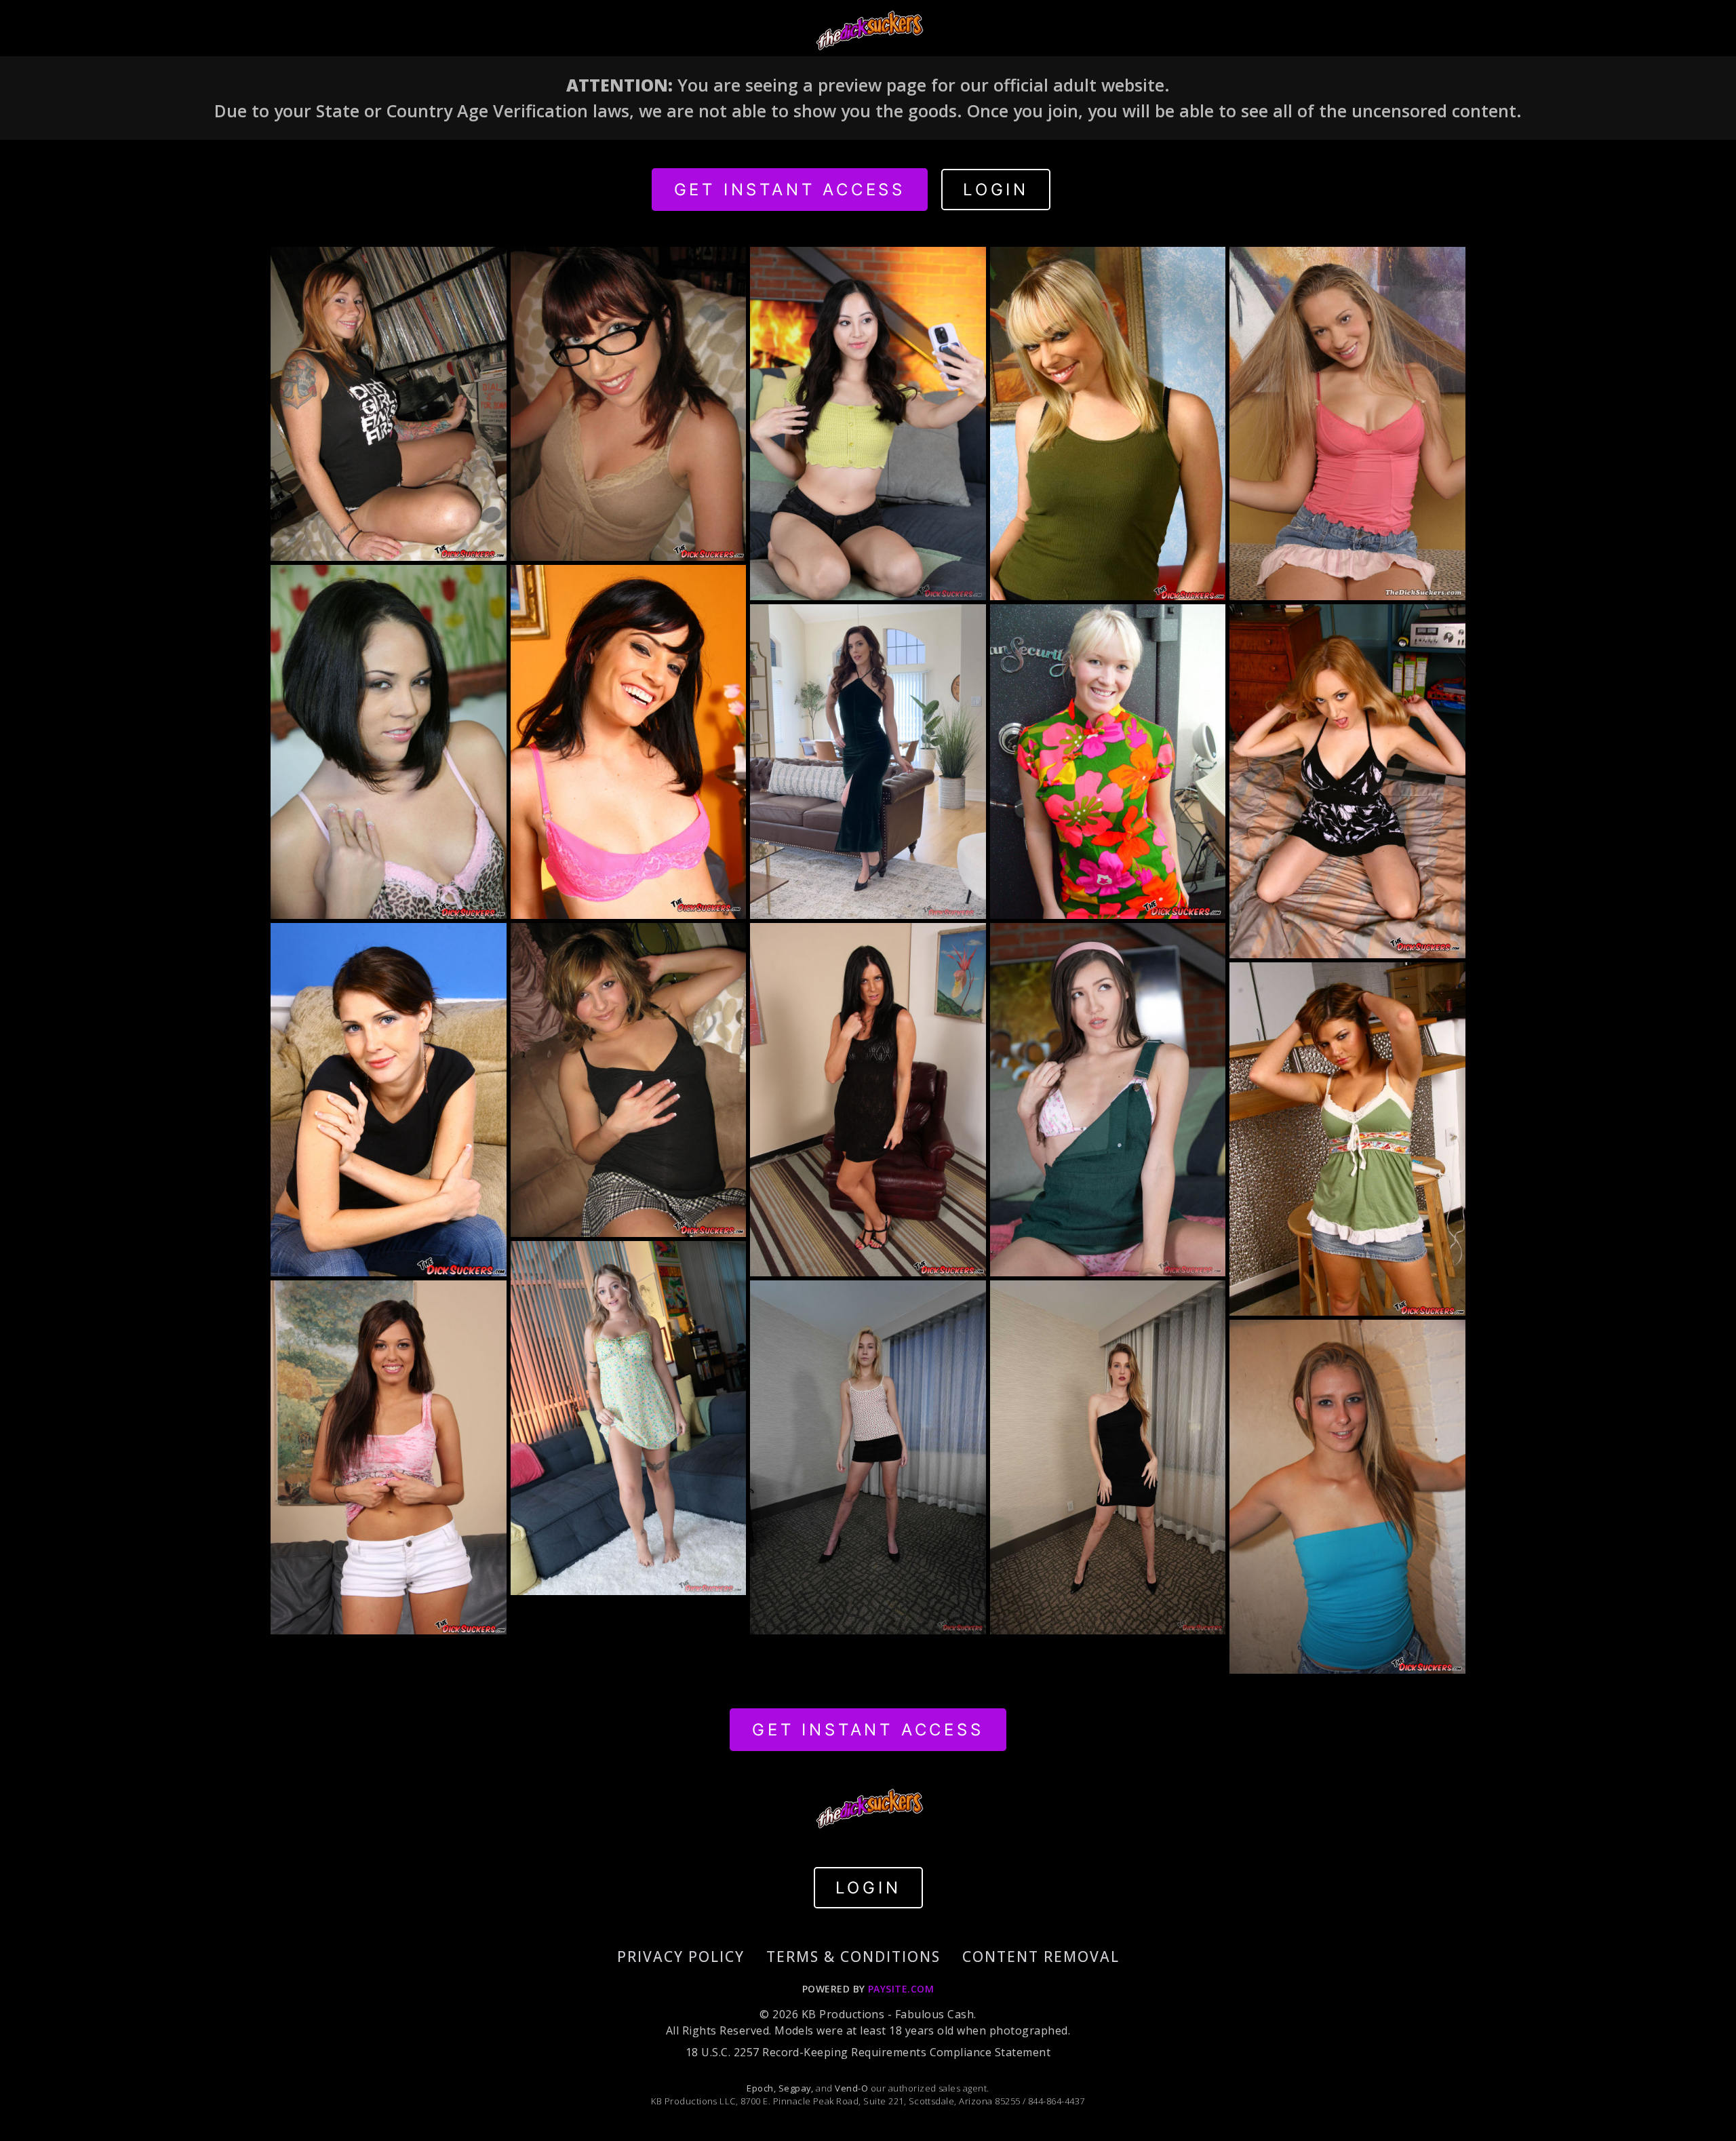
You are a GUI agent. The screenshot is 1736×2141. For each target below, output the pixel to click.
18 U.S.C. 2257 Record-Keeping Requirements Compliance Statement (868, 2052)
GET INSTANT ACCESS (790, 190)
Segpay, (796, 2088)
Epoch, (761, 2088)
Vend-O (851, 2088)
